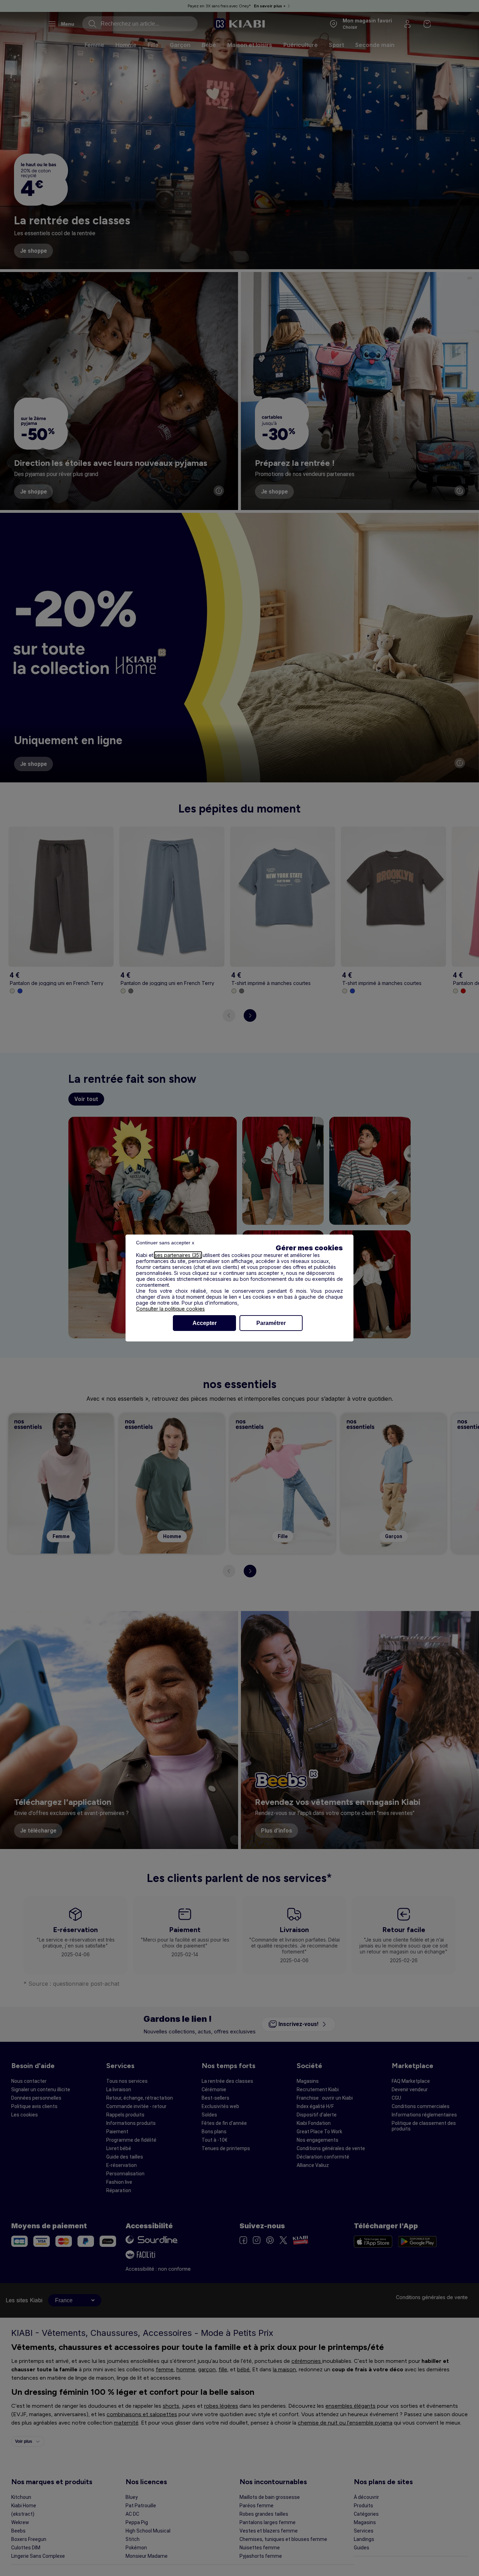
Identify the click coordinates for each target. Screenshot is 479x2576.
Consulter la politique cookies (170, 1309)
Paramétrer (271, 1323)
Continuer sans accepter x (165, 1243)
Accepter (205, 1323)
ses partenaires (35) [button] (178, 1255)
